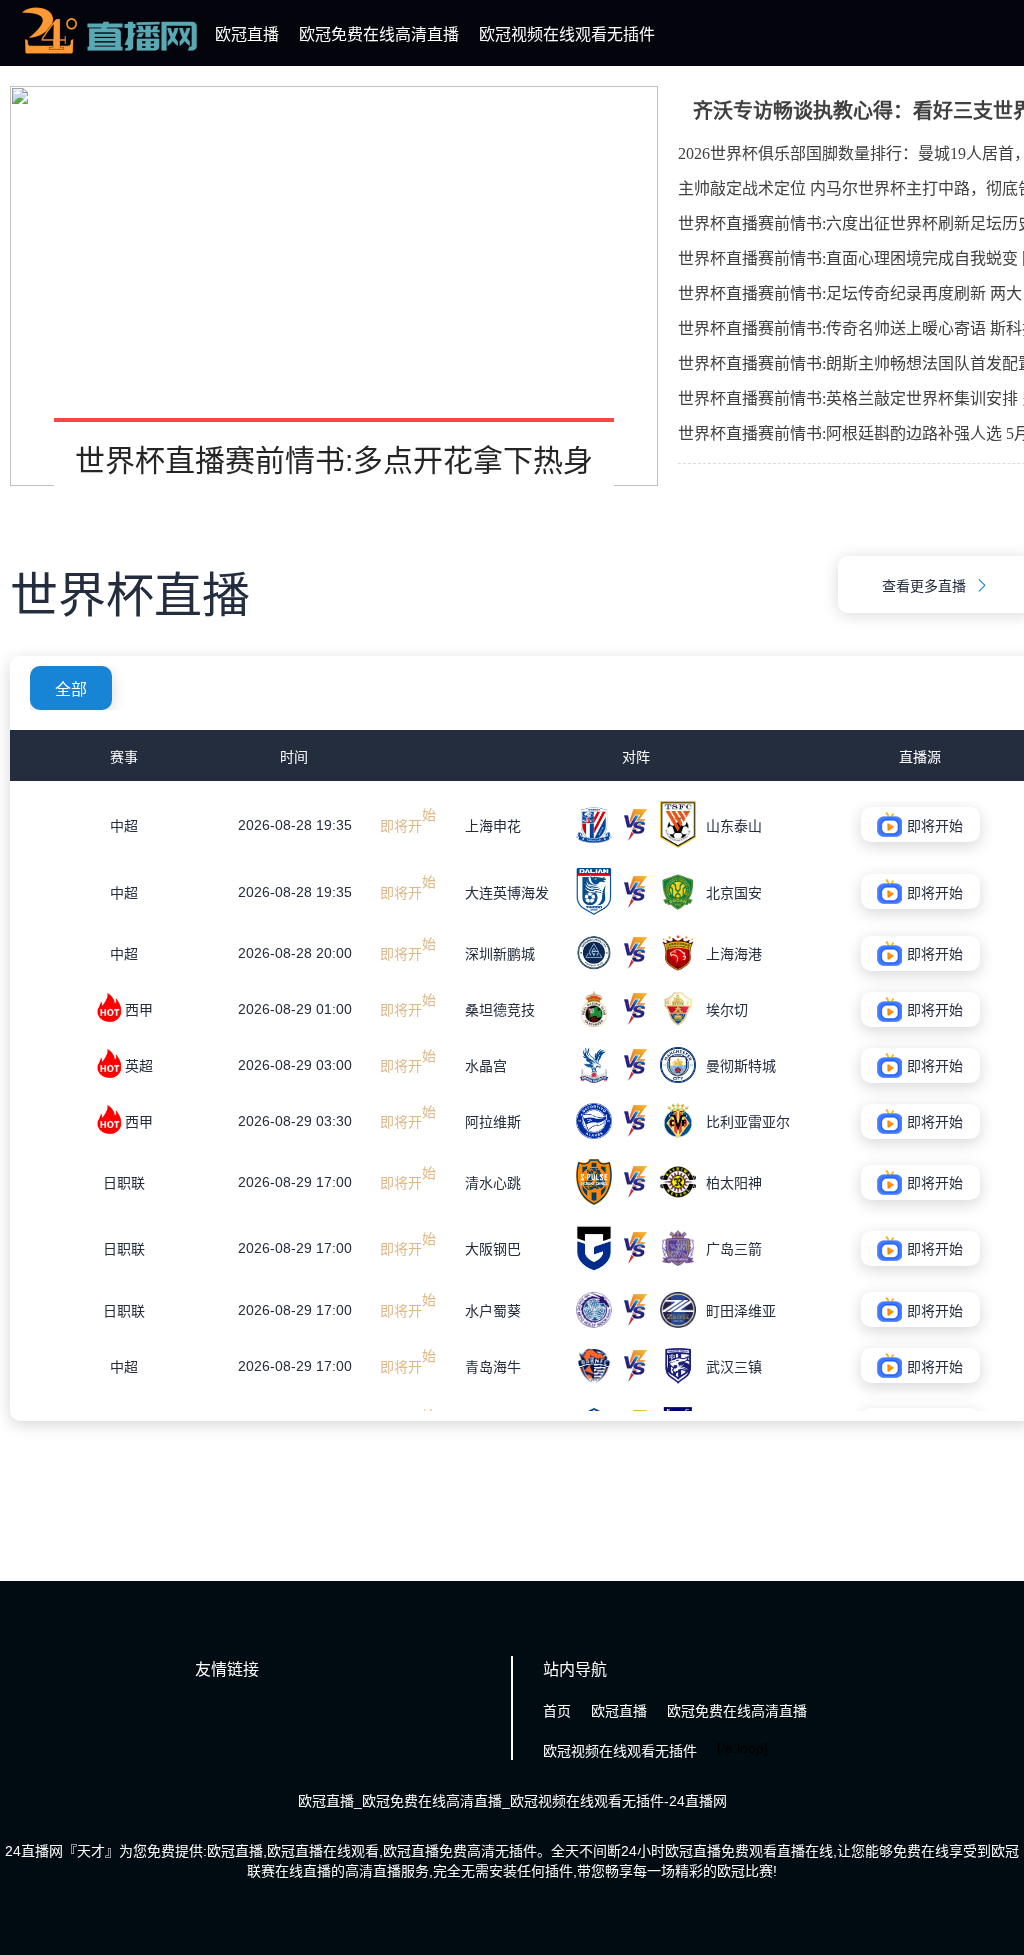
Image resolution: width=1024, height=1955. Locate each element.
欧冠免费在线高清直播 (379, 34)
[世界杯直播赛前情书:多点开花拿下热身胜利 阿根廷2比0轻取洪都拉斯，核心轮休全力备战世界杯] (334, 286)
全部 (71, 689)
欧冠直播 (247, 34)
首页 (557, 1711)
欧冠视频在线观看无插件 (567, 34)
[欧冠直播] (110, 54)
